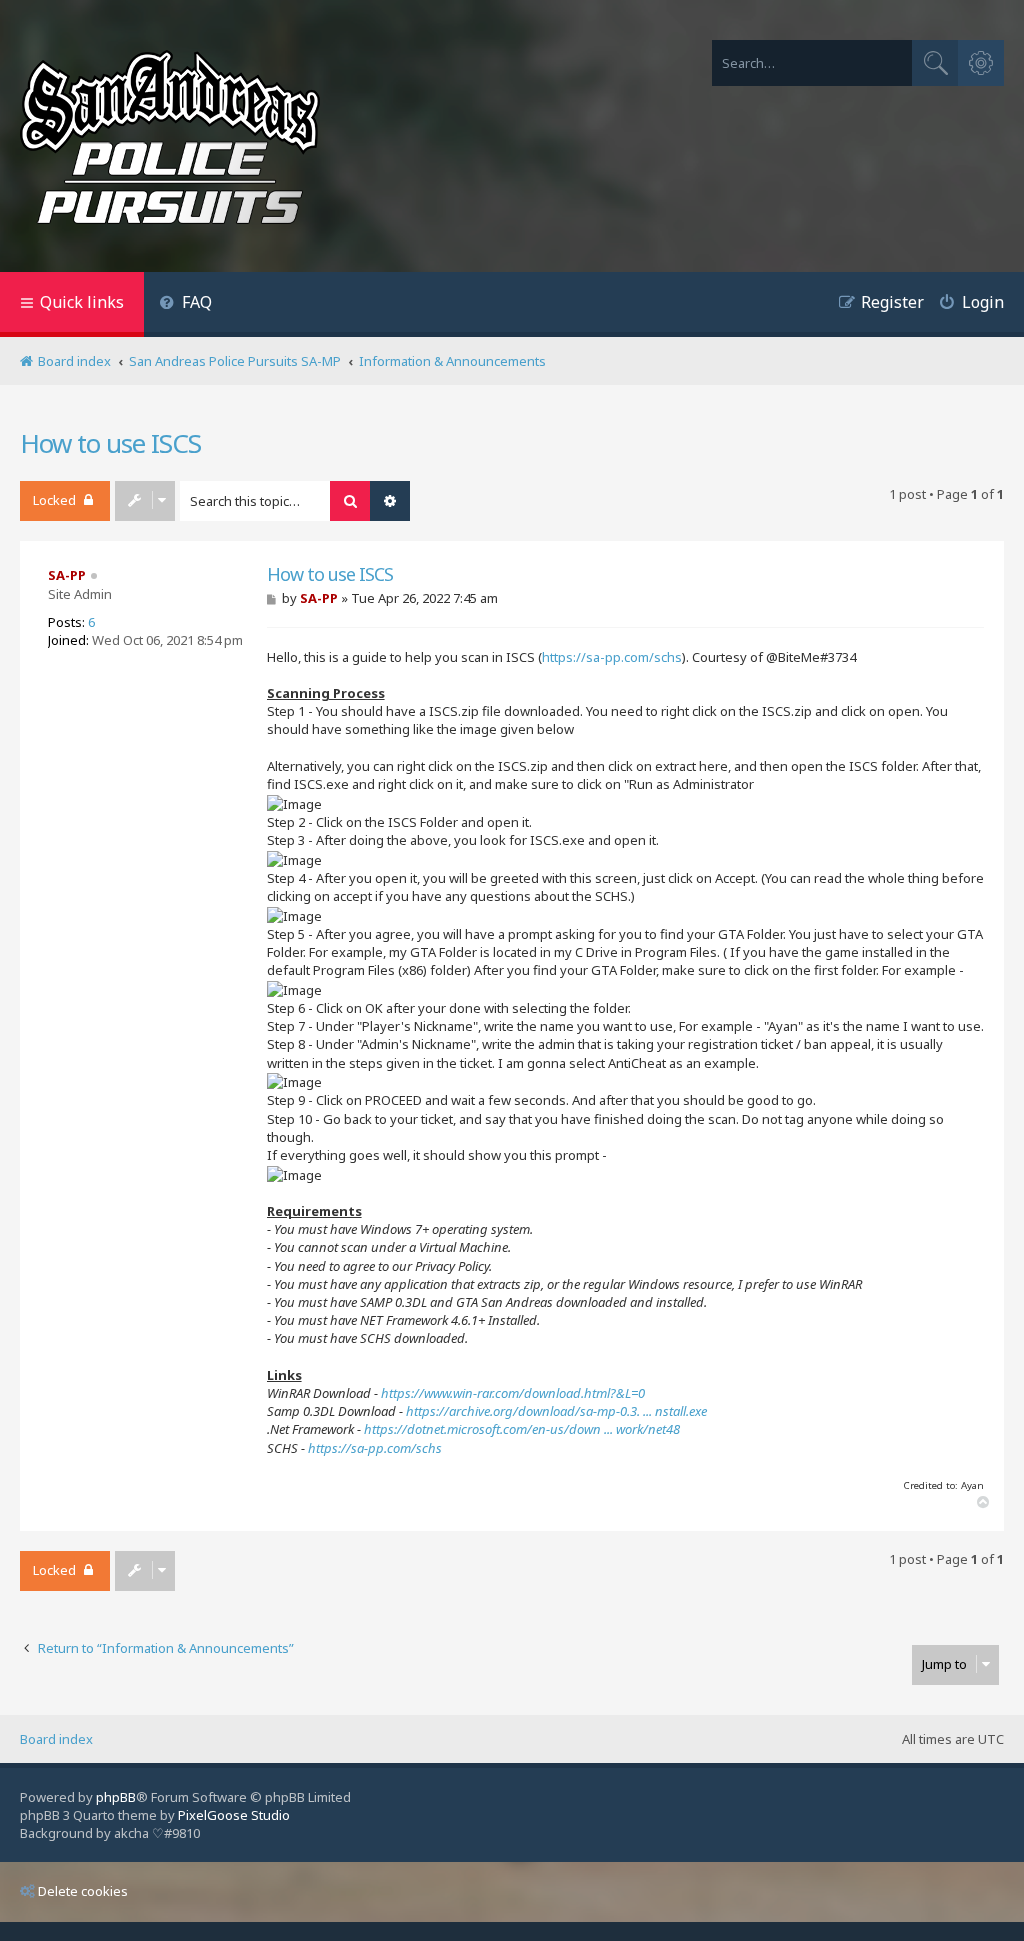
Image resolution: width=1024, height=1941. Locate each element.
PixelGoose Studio (234, 1815)
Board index (56, 1739)
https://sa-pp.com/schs (612, 657)
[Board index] (170, 141)
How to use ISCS (110, 443)
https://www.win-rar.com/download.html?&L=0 (513, 1393)
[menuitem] (185, 304)
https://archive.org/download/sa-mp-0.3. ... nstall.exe (556, 1411)
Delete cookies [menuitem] (83, 1891)
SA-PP (67, 575)
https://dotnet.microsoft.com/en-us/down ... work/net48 (522, 1429)
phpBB (116, 1797)
